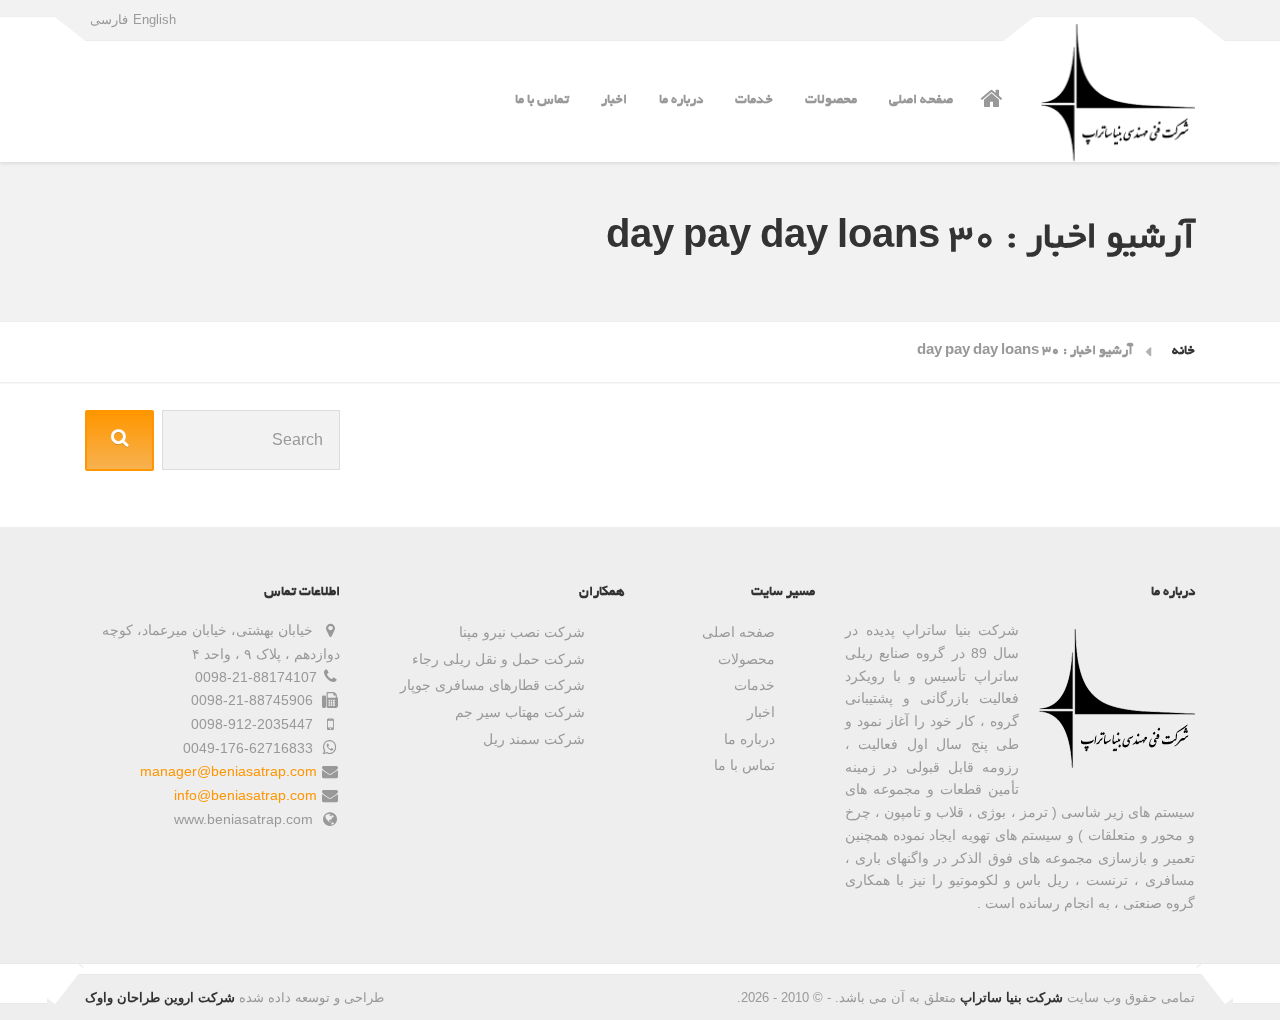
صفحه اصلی (921, 100)
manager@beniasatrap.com (228, 771)
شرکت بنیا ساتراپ (1011, 997)
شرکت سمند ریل (534, 739)
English (154, 19)
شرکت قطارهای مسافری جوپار (492, 685)
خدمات (754, 100)
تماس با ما (542, 100)
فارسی (109, 19)
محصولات (831, 100)
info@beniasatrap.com (245, 795)
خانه (1183, 351)
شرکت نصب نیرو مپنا (522, 632)
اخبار (614, 100)
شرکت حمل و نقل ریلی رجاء (498, 659)
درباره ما (681, 100)
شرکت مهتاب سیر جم (520, 712)
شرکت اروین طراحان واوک (160, 997)
